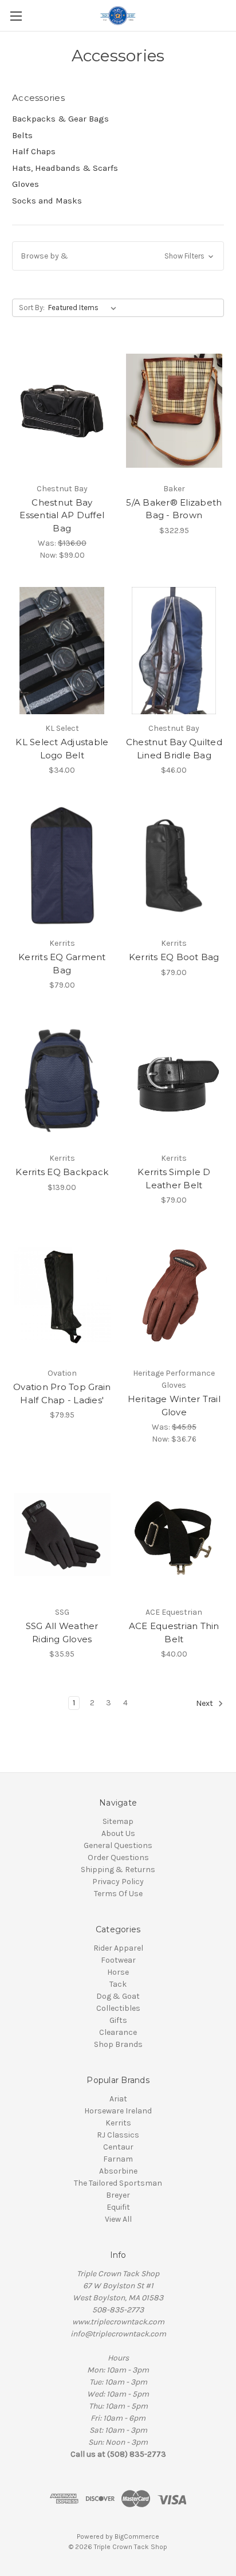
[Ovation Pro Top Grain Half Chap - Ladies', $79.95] (62, 1295)
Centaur (118, 2147)
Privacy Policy (118, 1882)
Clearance (118, 2032)
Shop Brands (118, 2044)
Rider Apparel (118, 1948)
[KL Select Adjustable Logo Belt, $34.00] (62, 651)
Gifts (118, 2020)
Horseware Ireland (118, 2111)
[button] (118, 256)
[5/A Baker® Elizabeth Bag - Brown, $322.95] (174, 410)
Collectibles (118, 2008)
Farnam (118, 2159)
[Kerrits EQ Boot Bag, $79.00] (174, 866)
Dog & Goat (118, 1996)
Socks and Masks (47, 201)
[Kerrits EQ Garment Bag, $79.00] (62, 866)
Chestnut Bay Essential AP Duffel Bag (62, 515)
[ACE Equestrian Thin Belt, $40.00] (174, 1534)
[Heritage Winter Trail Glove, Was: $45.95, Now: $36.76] (174, 1295)
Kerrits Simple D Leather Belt (174, 1179)
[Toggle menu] (16, 16)
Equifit (118, 2207)
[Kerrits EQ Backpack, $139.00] (62, 1080)
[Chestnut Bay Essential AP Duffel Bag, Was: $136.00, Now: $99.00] (62, 410)
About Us (118, 1833)
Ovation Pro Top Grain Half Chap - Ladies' (62, 1393)
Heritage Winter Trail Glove (174, 1406)
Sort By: (32, 308)
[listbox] (84, 308)
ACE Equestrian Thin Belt (174, 1632)
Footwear (118, 1960)
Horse (118, 1972)
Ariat (118, 2099)
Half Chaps (34, 151)
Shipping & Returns (118, 1870)
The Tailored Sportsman (118, 2183)
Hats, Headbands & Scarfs (65, 168)
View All (118, 2219)
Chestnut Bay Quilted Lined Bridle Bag (174, 749)
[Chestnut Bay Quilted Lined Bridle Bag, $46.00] (174, 651)
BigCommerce (137, 2536)
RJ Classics (118, 2135)
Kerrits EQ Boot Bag (174, 957)
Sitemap (118, 1821)
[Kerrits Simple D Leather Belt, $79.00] (174, 1080)
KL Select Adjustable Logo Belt (62, 749)
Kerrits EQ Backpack (62, 1172)
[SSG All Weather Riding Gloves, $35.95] (62, 1534)
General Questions (118, 1845)
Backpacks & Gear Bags (60, 119)
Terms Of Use (118, 1894)
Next (205, 1704)
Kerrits (118, 2123)
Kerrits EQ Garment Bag (62, 964)
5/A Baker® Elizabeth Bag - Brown (174, 509)
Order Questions (118, 1857)
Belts (22, 135)
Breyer (118, 2195)
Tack (118, 1984)
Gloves (25, 184)
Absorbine (118, 2171)
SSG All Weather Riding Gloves (62, 1632)
